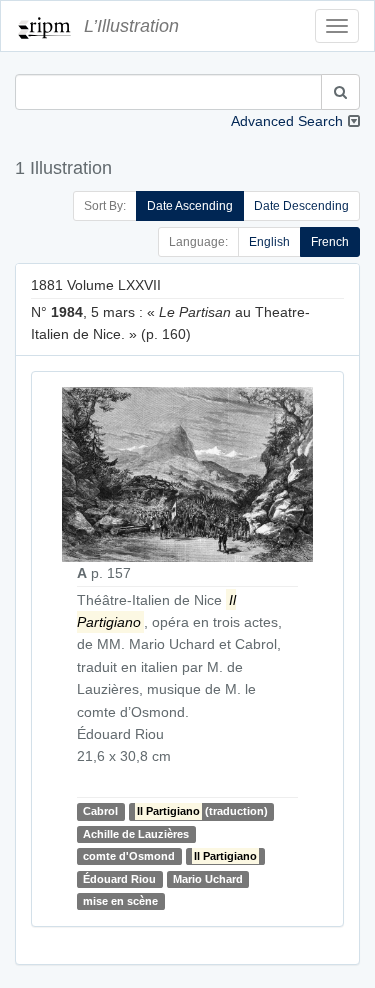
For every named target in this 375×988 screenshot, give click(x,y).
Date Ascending (190, 206)
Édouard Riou (119, 879)
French (330, 242)
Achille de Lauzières (136, 834)
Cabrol (100, 811)
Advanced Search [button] (287, 121)
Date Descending (301, 206)
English (269, 242)
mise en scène (120, 901)
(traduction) (202, 811)
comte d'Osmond (129, 856)
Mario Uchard (208, 879)
